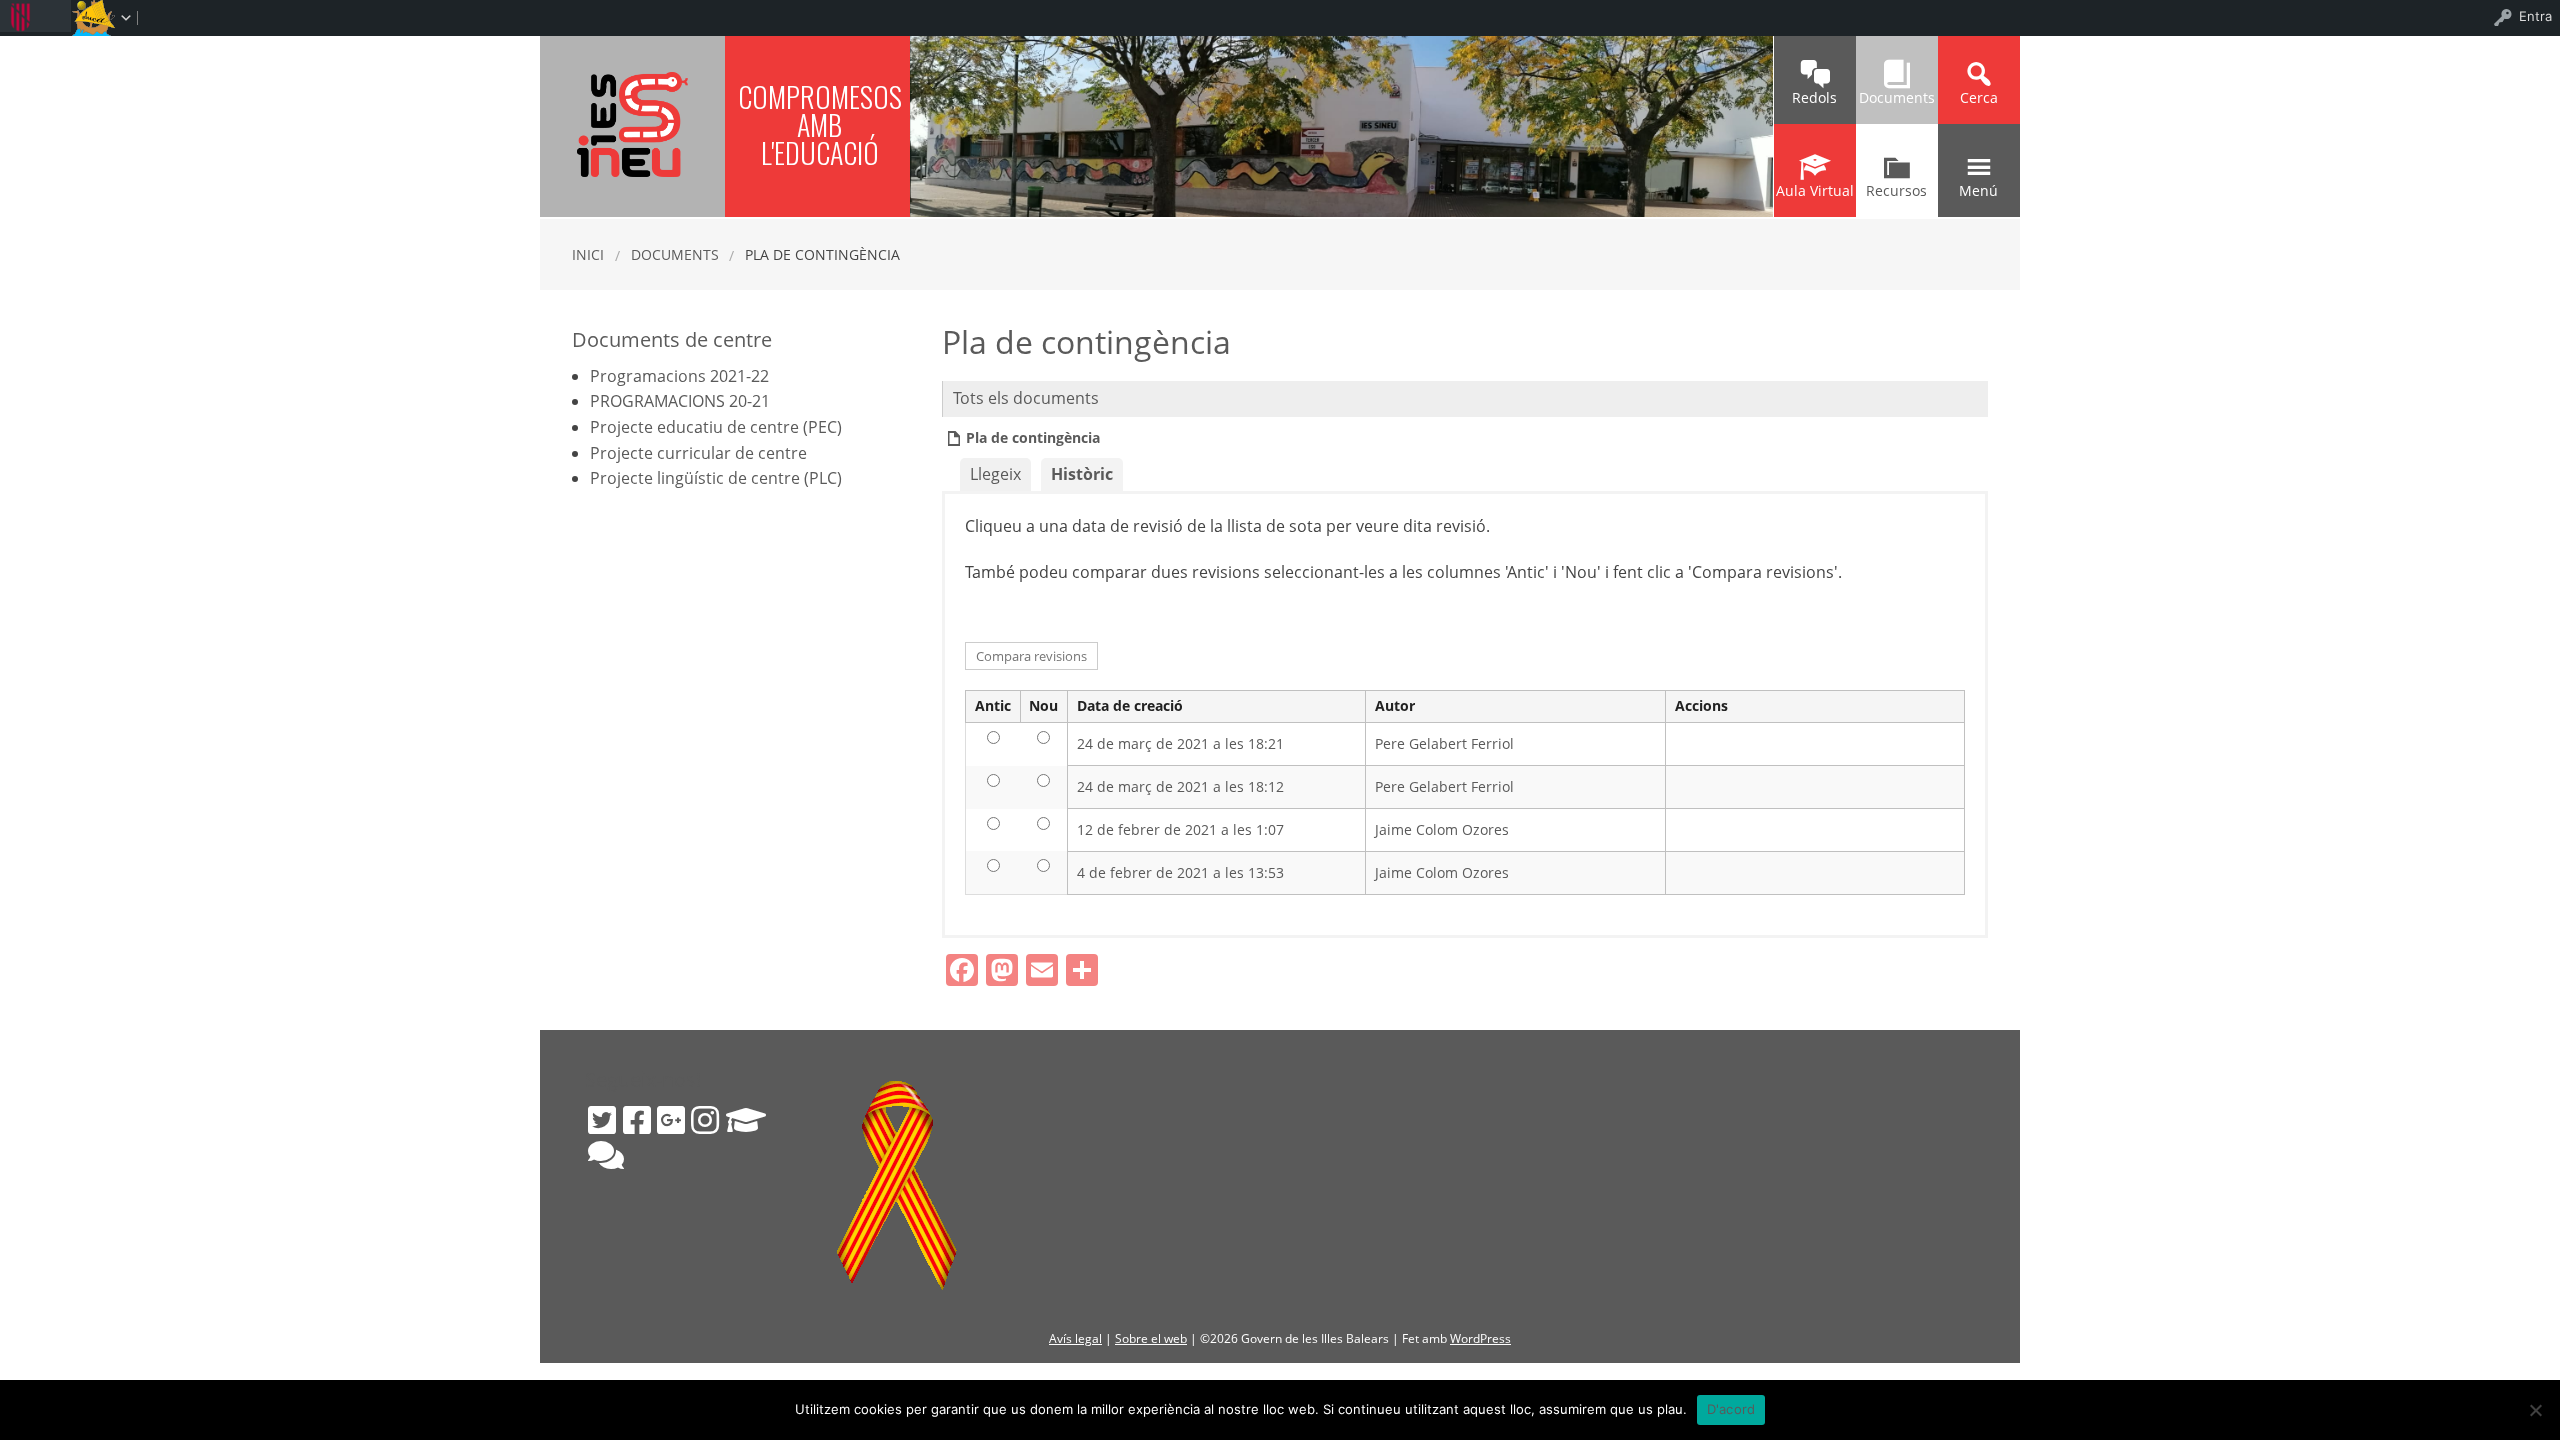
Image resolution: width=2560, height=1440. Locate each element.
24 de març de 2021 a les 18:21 (1180, 743)
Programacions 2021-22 (679, 376)
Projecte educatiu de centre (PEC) (716, 427)
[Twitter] (602, 1120)
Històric (1082, 474)
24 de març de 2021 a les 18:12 (1180, 786)
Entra (2535, 16)
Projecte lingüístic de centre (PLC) (716, 478)
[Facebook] (637, 1120)
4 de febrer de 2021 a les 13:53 (1180, 872)
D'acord (1731, 1409)
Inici (588, 254)
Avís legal (1075, 1338)
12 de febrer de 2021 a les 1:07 (1180, 829)
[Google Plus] (671, 1120)
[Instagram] (705, 1120)
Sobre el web (1151, 1338)
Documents (675, 254)
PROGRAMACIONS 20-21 (680, 401)
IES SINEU (632, 124)
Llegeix (995, 474)
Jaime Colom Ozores (1442, 829)
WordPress (1480, 1338)
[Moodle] (746, 1120)
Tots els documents (1026, 398)
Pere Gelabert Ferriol (1444, 743)
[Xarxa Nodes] (606, 1155)
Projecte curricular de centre (698, 453)
